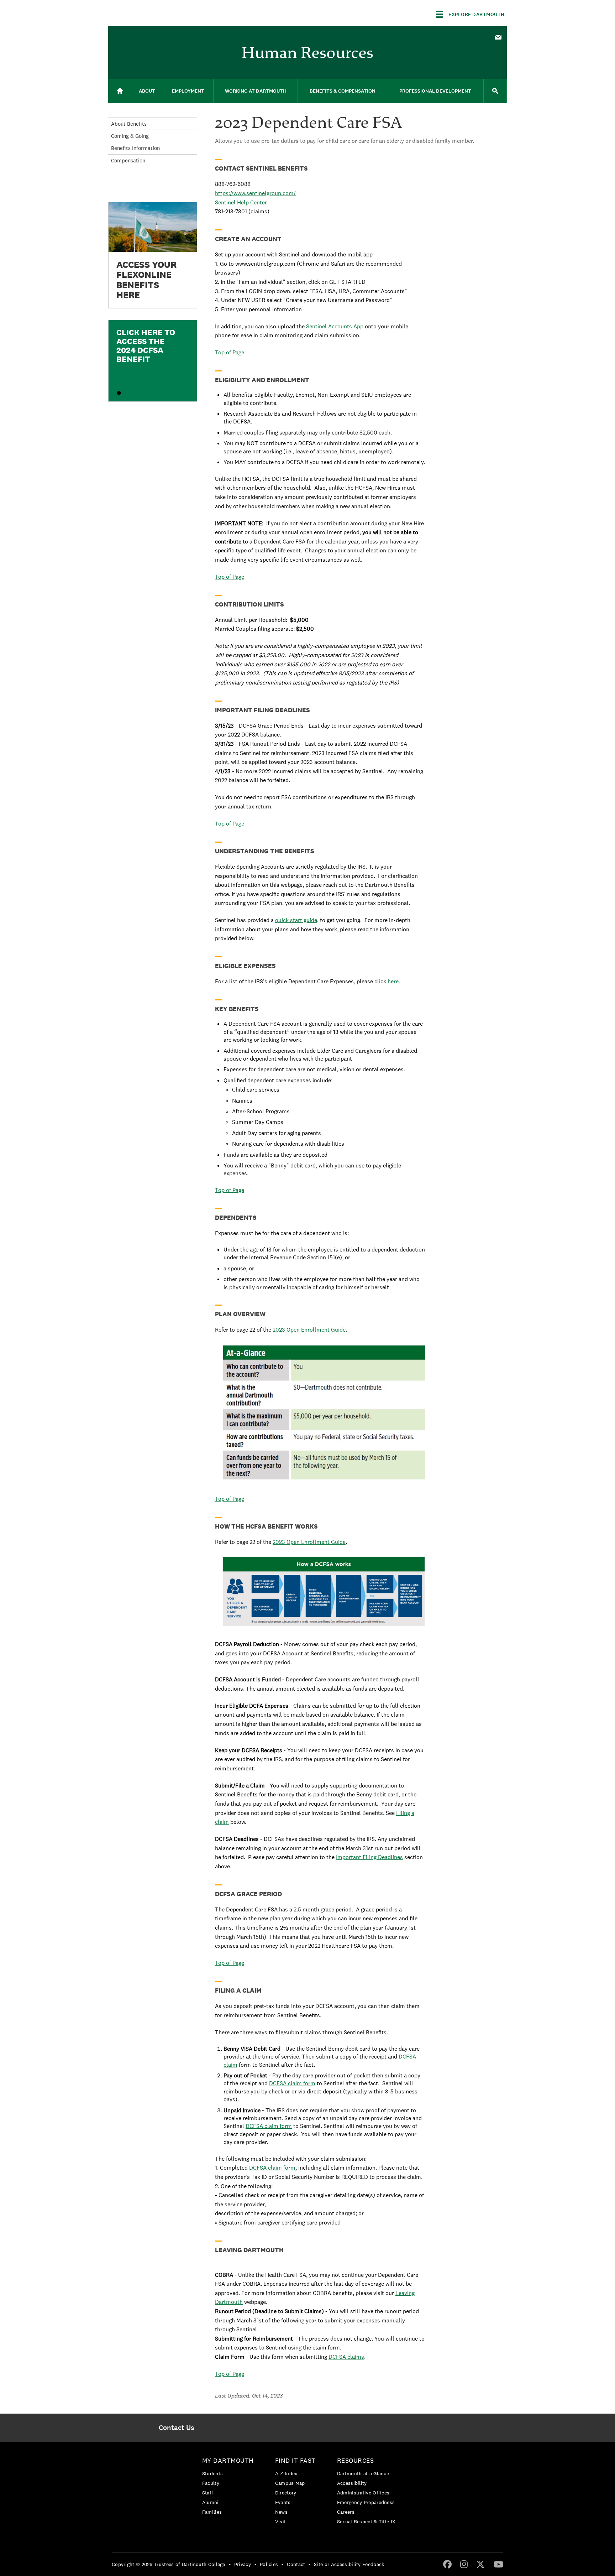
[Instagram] (464, 2564)
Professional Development (435, 91)
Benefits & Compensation (343, 91)
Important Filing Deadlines (369, 1857)
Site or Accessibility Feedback (349, 2564)
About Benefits (129, 124)
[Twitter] (480, 2564)
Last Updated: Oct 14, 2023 (249, 2396)
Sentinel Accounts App (335, 326)
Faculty (211, 2483)
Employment (188, 91)
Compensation (128, 160)
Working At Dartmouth (256, 91)
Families (212, 2512)
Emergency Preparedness (366, 2502)
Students (212, 2473)
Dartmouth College (164, 13)
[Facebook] (447, 2564)
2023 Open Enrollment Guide (309, 1330)
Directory (286, 2493)
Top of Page (230, 352)
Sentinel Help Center (241, 202)
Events (283, 2502)
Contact (296, 2564)
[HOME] (120, 91)
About (147, 91)
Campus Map (290, 2483)
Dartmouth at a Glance (363, 2473)
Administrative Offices (363, 2493)
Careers (346, 2512)
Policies (269, 2564)
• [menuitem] (230, 2564)
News (281, 2512)
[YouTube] (498, 2564)
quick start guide (296, 920)
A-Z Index (286, 2473)
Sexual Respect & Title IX (366, 2522)
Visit (281, 2522)
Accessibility (352, 2483)
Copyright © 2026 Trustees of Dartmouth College (169, 2564)
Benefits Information (135, 148)
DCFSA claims (346, 2357)
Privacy (243, 2564)
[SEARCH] (495, 91)
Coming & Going (130, 136)
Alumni (211, 2502)
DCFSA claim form (292, 2083)
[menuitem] (498, 37)
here (393, 981)
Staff (208, 2493)
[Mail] (498, 38)
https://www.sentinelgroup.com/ (255, 193)
